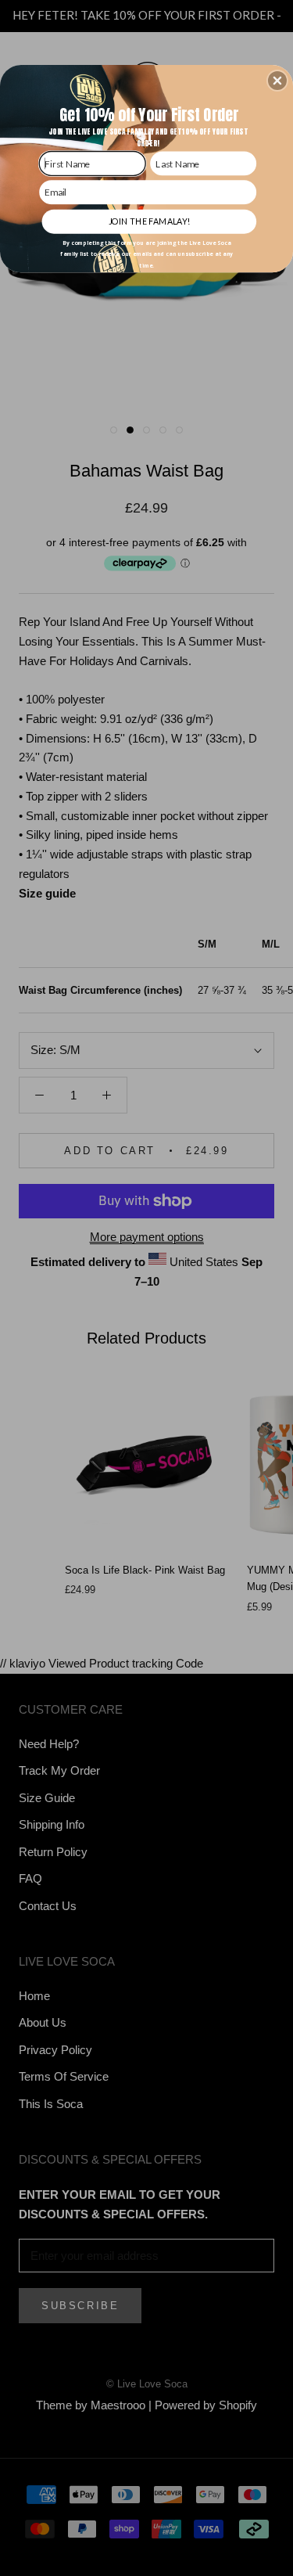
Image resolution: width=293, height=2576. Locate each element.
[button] (277, 81)
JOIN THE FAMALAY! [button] (149, 220)
